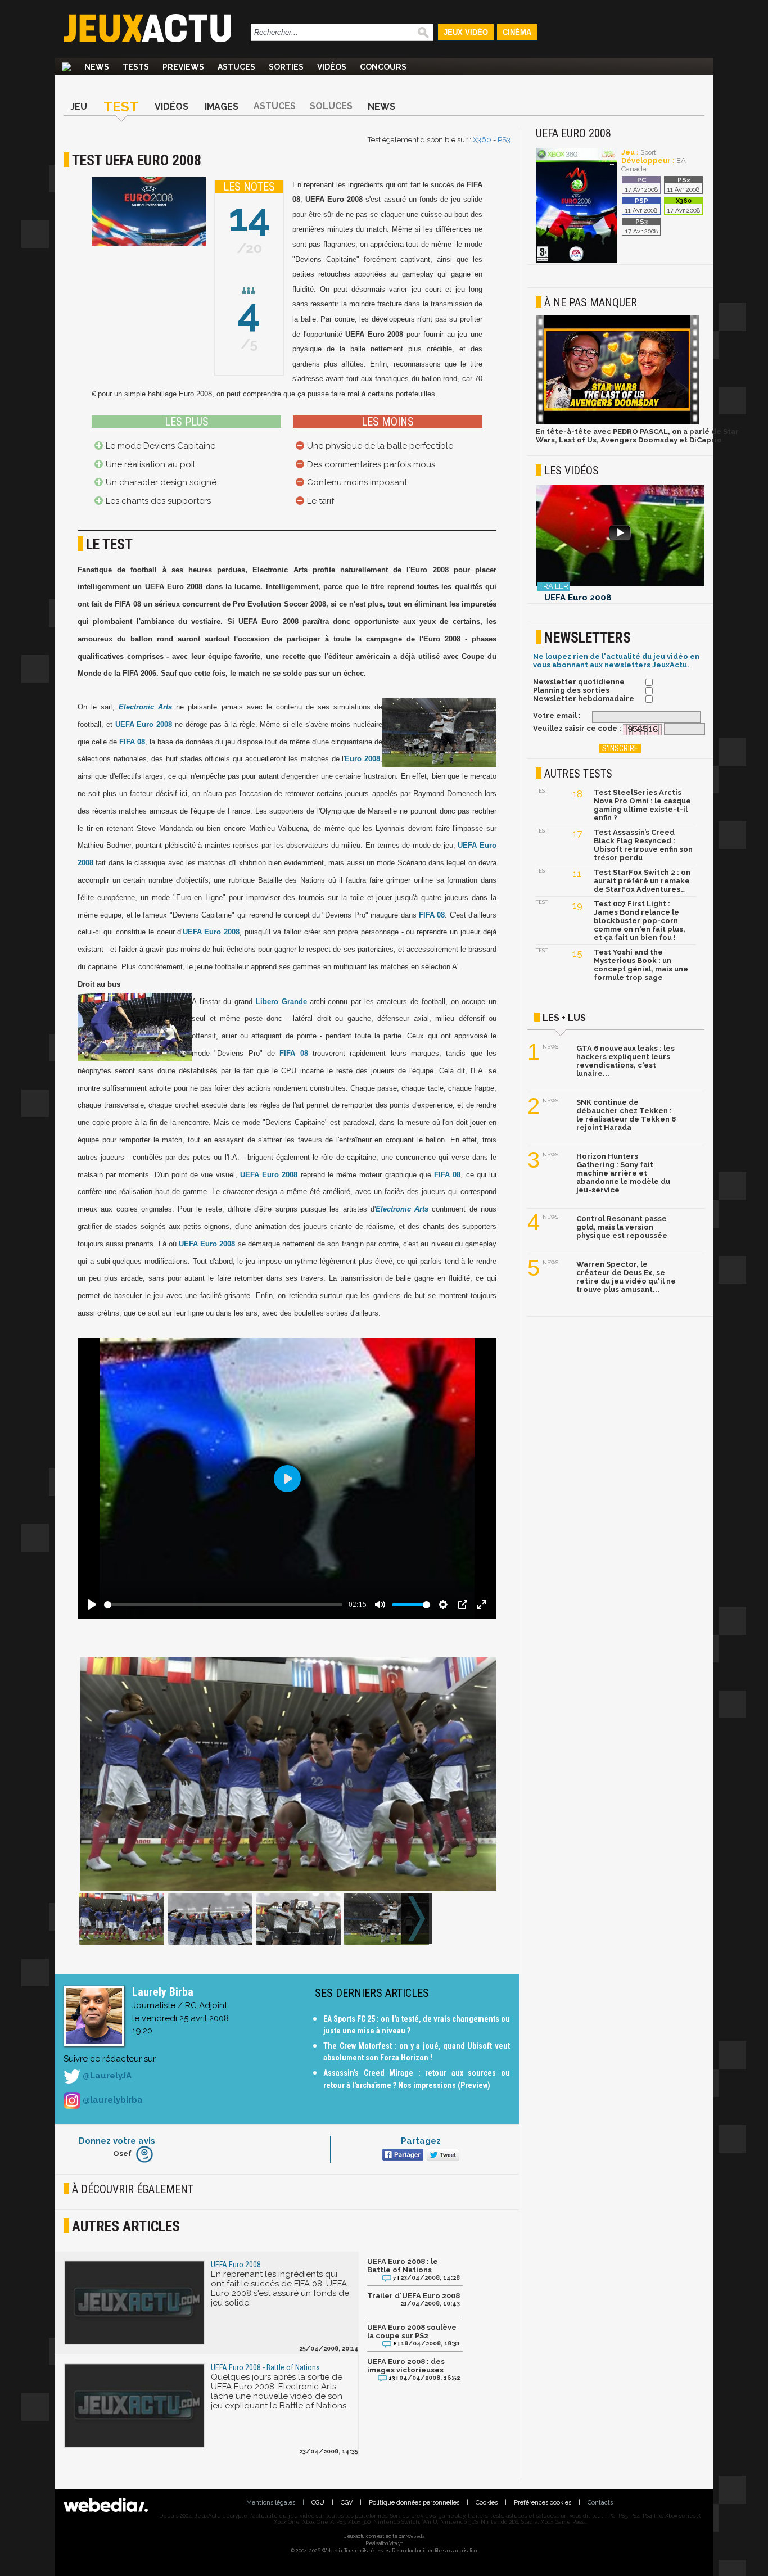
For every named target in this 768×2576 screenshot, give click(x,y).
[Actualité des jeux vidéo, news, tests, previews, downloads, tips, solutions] (66, 67)
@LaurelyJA (106, 2076)
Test (121, 107)
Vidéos (332, 67)
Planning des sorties (571, 690)
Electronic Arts (145, 707)
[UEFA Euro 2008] (576, 261)
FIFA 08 (132, 742)
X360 (482, 140)
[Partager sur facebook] (402, 2156)
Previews (183, 67)
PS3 (504, 140)
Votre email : (557, 715)
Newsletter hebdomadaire (584, 699)
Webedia (415, 2536)
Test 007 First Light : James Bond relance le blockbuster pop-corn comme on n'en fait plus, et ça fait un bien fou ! (640, 921)
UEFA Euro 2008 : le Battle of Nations (403, 2266)
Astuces (236, 67)
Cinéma (517, 32)
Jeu (79, 107)
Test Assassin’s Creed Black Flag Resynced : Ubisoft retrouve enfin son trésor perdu (643, 845)
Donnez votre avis (117, 2141)
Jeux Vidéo (466, 32)
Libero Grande (281, 1002)
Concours (383, 67)
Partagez (421, 2141)
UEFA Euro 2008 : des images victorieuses (406, 2366)
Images (222, 107)
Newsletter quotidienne (579, 682)
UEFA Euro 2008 (144, 724)
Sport (648, 153)
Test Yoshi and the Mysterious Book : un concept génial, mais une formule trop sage (641, 965)
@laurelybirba (112, 2100)
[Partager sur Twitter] (442, 2156)
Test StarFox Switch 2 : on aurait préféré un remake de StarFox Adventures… (642, 881)
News (97, 67)
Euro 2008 (362, 759)
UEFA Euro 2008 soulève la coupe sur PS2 (412, 2331)
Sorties (286, 67)
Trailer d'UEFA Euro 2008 (414, 2296)
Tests (136, 67)
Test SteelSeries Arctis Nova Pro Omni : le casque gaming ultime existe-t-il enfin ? (642, 805)
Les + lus (564, 1018)
